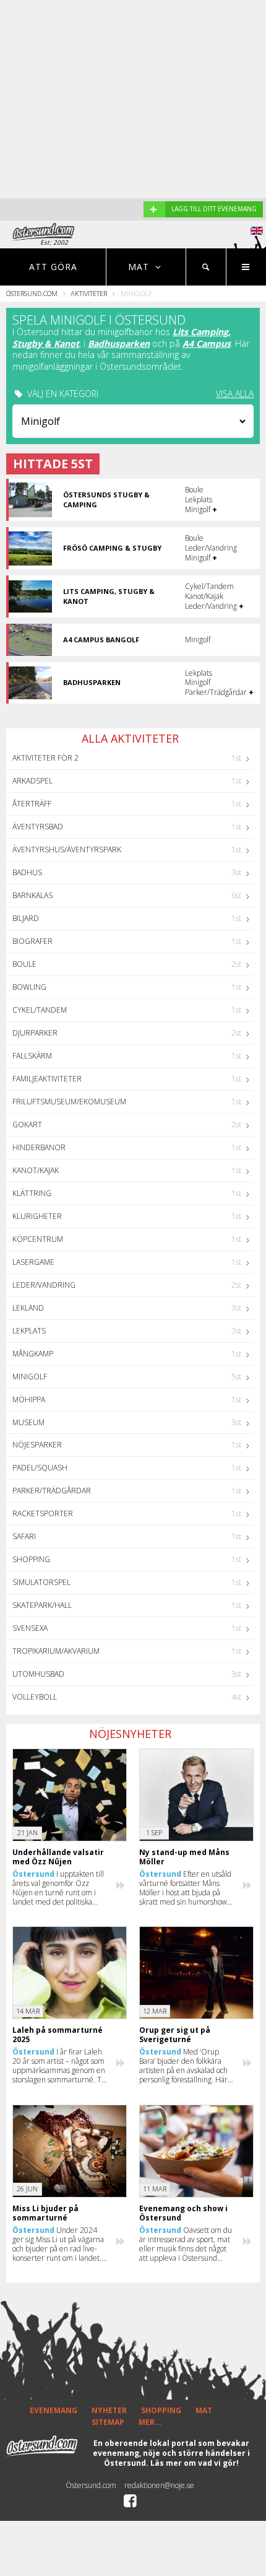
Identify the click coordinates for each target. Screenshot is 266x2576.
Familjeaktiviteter (47, 1079)
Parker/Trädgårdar (52, 1491)
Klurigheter (37, 1216)
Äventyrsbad (38, 827)
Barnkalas (32, 895)
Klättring (32, 1193)
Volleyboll (35, 1697)
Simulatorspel (41, 1582)
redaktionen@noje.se (159, 2485)
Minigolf (30, 1377)
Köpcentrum (38, 1239)
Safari (24, 1536)
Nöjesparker (37, 1445)
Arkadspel (32, 781)
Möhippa (29, 1399)
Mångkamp (33, 1354)
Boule (24, 964)
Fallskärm (32, 1056)
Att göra (53, 267)
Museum (28, 1422)
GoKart (27, 1124)
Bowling (29, 987)
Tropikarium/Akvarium (56, 1651)
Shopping (31, 1559)
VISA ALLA (235, 394)
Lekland (28, 1308)
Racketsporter (43, 1513)
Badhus (27, 872)
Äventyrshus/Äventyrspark (67, 849)
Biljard (26, 918)
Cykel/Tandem (40, 1010)
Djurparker (35, 1033)
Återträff (32, 804)
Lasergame (33, 1262)
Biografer (32, 941)
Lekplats (29, 1331)
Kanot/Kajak (36, 1170)
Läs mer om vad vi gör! (195, 2463)
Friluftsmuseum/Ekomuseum (69, 1102)
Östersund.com (32, 293)
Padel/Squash (40, 1468)
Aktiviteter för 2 (45, 758)
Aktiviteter (89, 293)
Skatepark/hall (42, 1605)
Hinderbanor (39, 1147)
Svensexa (30, 1628)
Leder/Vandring (44, 1285)
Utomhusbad (38, 1674)
